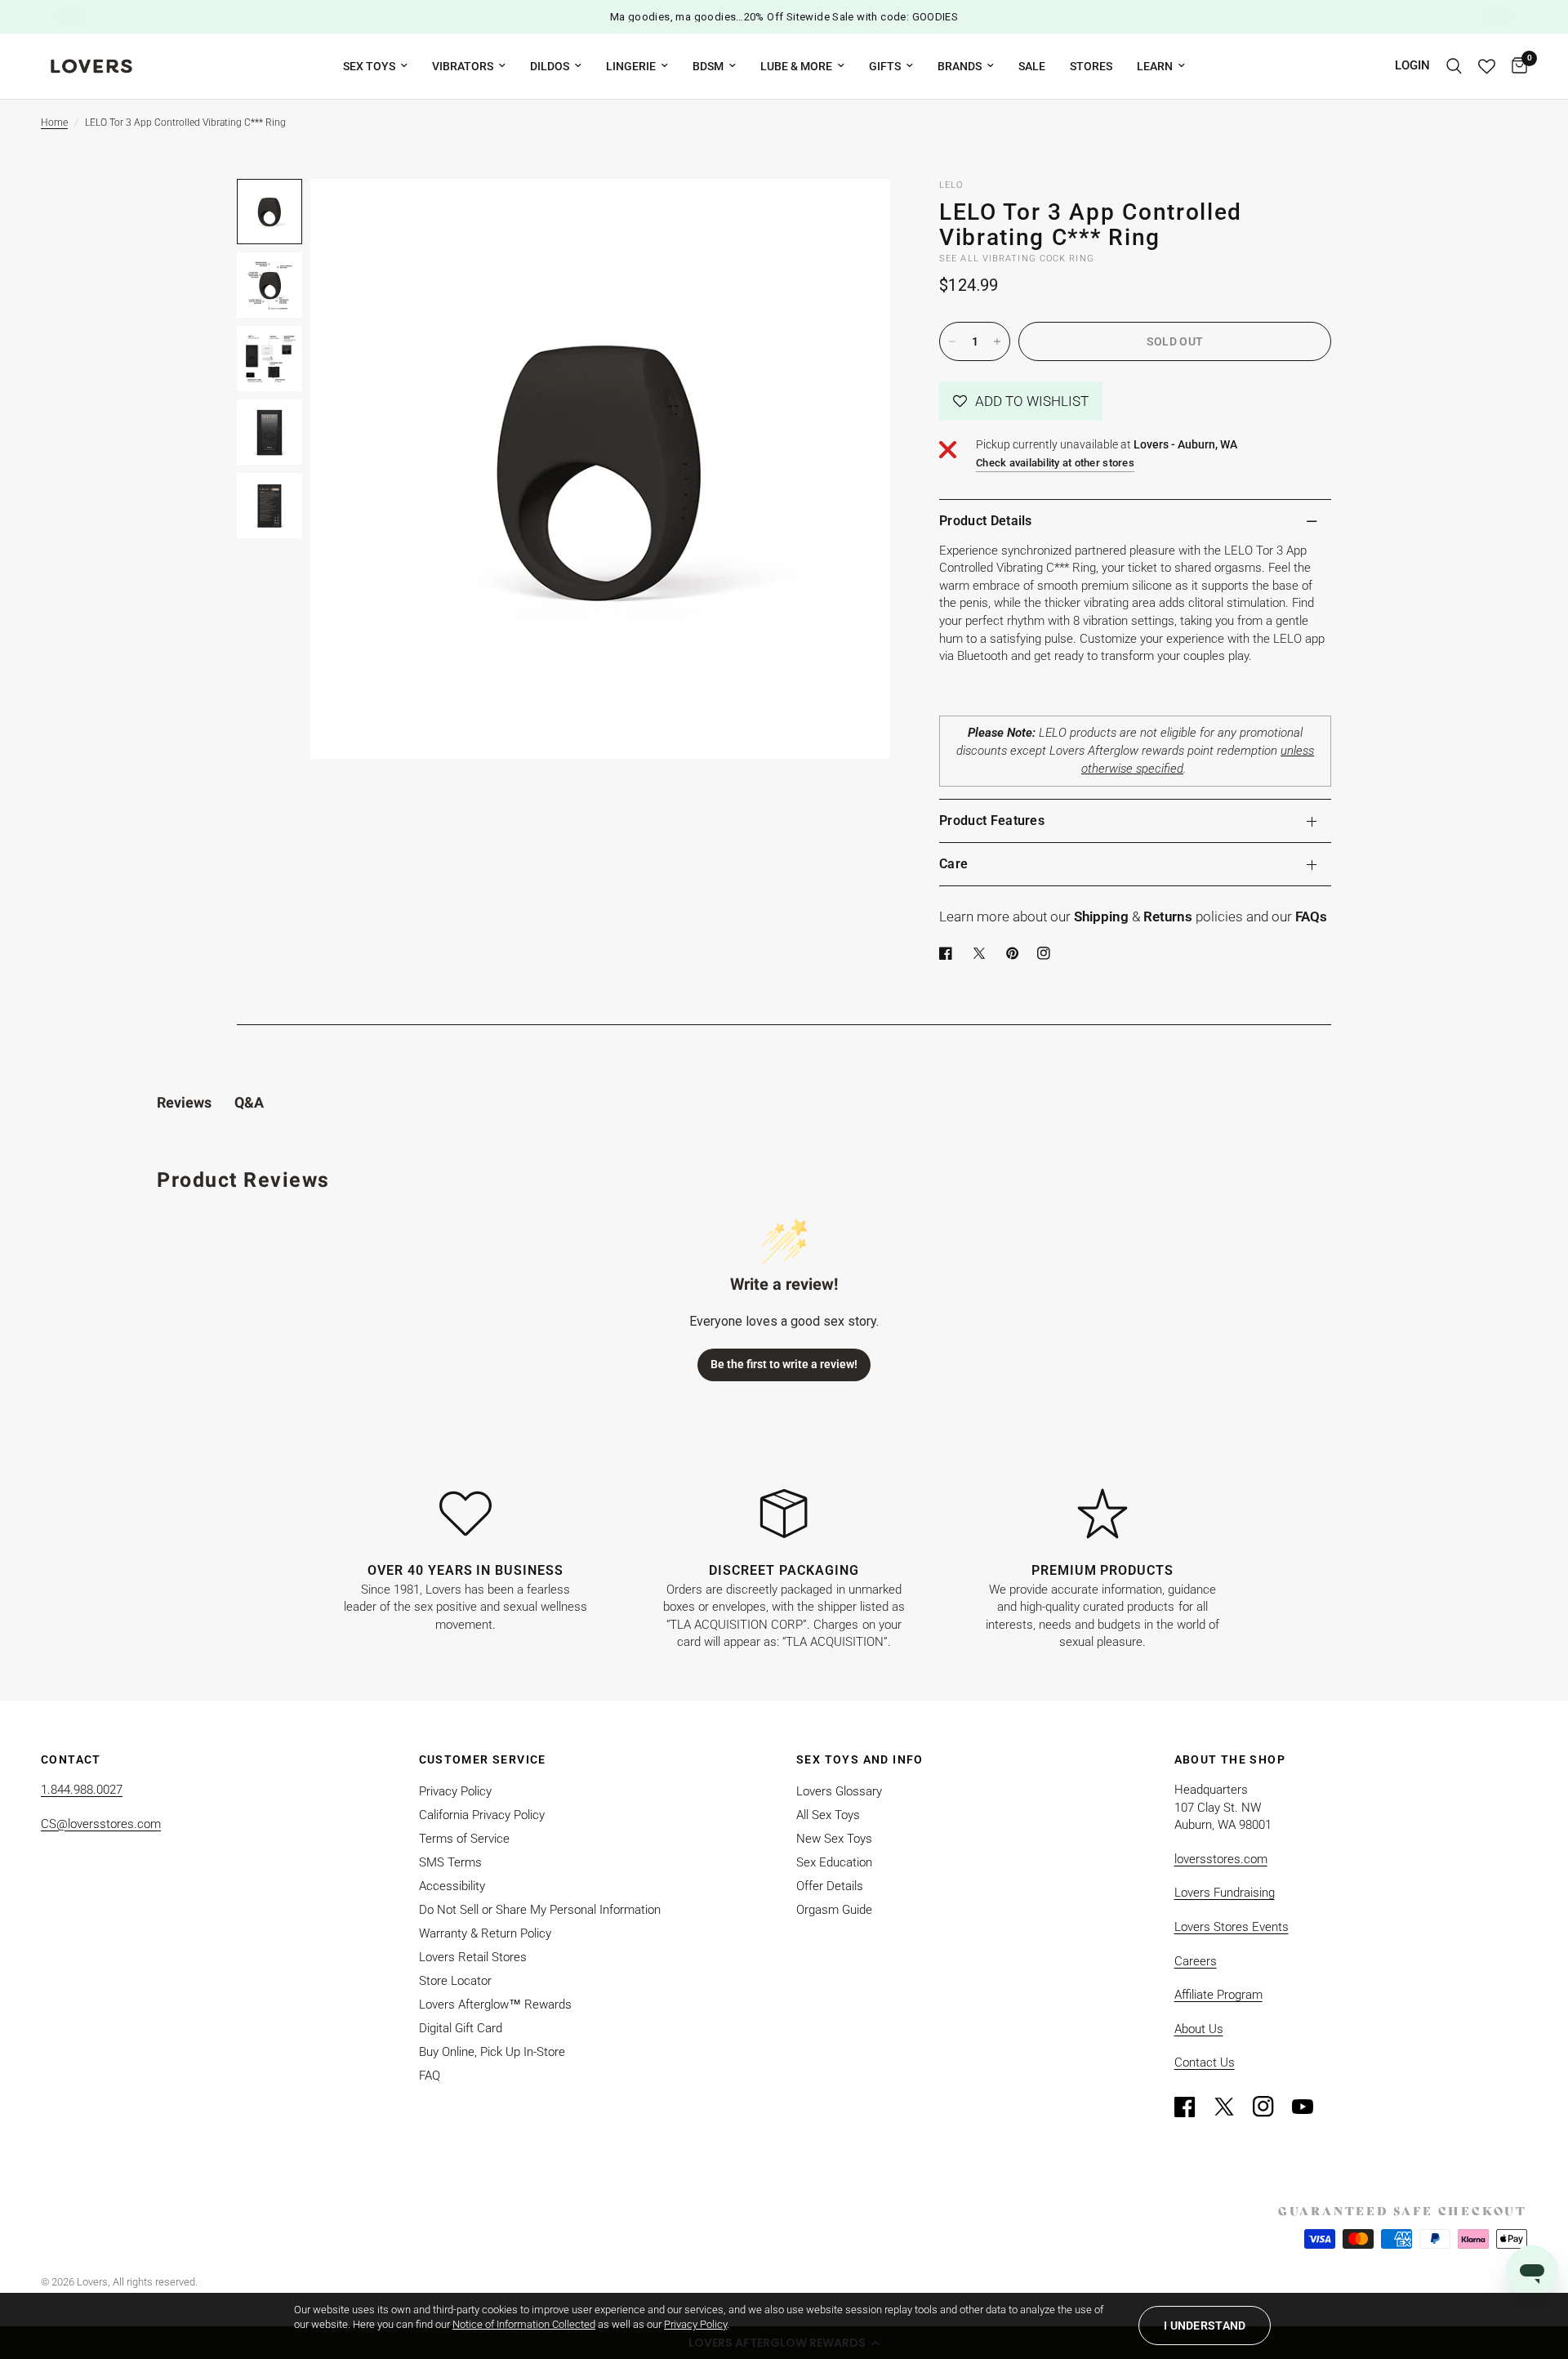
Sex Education (834, 1862)
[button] (1021, 401)
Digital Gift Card (461, 2028)
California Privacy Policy (482, 1815)
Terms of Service (464, 1839)
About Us (1199, 2029)
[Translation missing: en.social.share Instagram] (1047, 953)
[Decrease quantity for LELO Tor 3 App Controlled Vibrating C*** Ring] (952, 341)
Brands (960, 66)
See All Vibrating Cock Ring (1017, 259)
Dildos (550, 66)
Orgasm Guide (834, 1910)
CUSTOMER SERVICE (483, 1759)
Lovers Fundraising (1225, 1893)
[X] (982, 953)
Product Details (986, 521)
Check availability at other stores (1055, 463)
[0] (1515, 66)
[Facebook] (949, 953)
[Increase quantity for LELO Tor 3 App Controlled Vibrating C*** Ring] (997, 341)
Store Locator (455, 1981)
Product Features (992, 821)
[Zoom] (856, 213)
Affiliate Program (1218, 1995)
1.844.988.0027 (82, 1790)
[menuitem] (375, 66)
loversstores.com (1221, 1859)
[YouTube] (1310, 2107)
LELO (951, 185)
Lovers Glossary (839, 1791)
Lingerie (631, 66)
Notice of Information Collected (524, 2324)
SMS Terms (450, 1862)
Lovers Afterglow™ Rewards (495, 2004)
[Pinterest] (1016, 953)
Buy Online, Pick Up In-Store (492, 2052)
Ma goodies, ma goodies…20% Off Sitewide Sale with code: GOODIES (784, 17)
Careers (1196, 1961)
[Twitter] (1232, 2107)
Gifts (885, 66)
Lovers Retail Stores (473, 1957)
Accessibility (452, 1886)
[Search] (1454, 66)
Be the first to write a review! (784, 1364)
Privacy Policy (455, 1791)
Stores (1091, 66)
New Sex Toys (834, 1839)
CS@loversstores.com (101, 1824)
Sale (1032, 66)
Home (54, 123)
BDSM (708, 66)
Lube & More (796, 66)
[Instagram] (1271, 2107)
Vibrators (463, 66)
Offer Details (830, 1886)
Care (953, 864)
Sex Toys (369, 66)
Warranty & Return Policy (485, 1933)
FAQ (430, 2076)
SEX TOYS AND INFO (860, 1759)
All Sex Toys (828, 1815)
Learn (1155, 66)
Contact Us (1205, 2062)
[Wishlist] (1487, 66)
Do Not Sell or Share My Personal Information (540, 1910)
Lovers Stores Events (1232, 1927)
